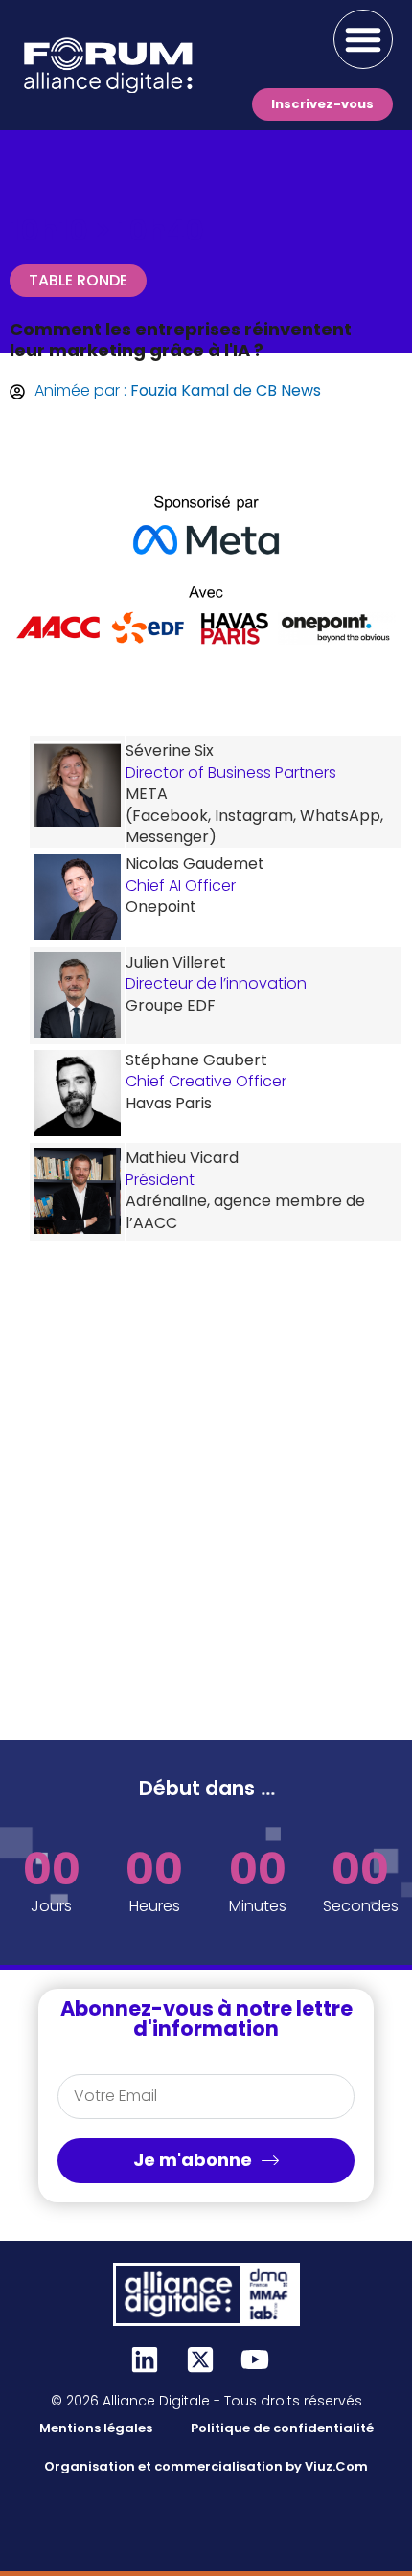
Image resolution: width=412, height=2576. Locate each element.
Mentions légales (96, 2428)
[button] (363, 39)
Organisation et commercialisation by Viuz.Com (206, 2466)
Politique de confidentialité (282, 2428)
